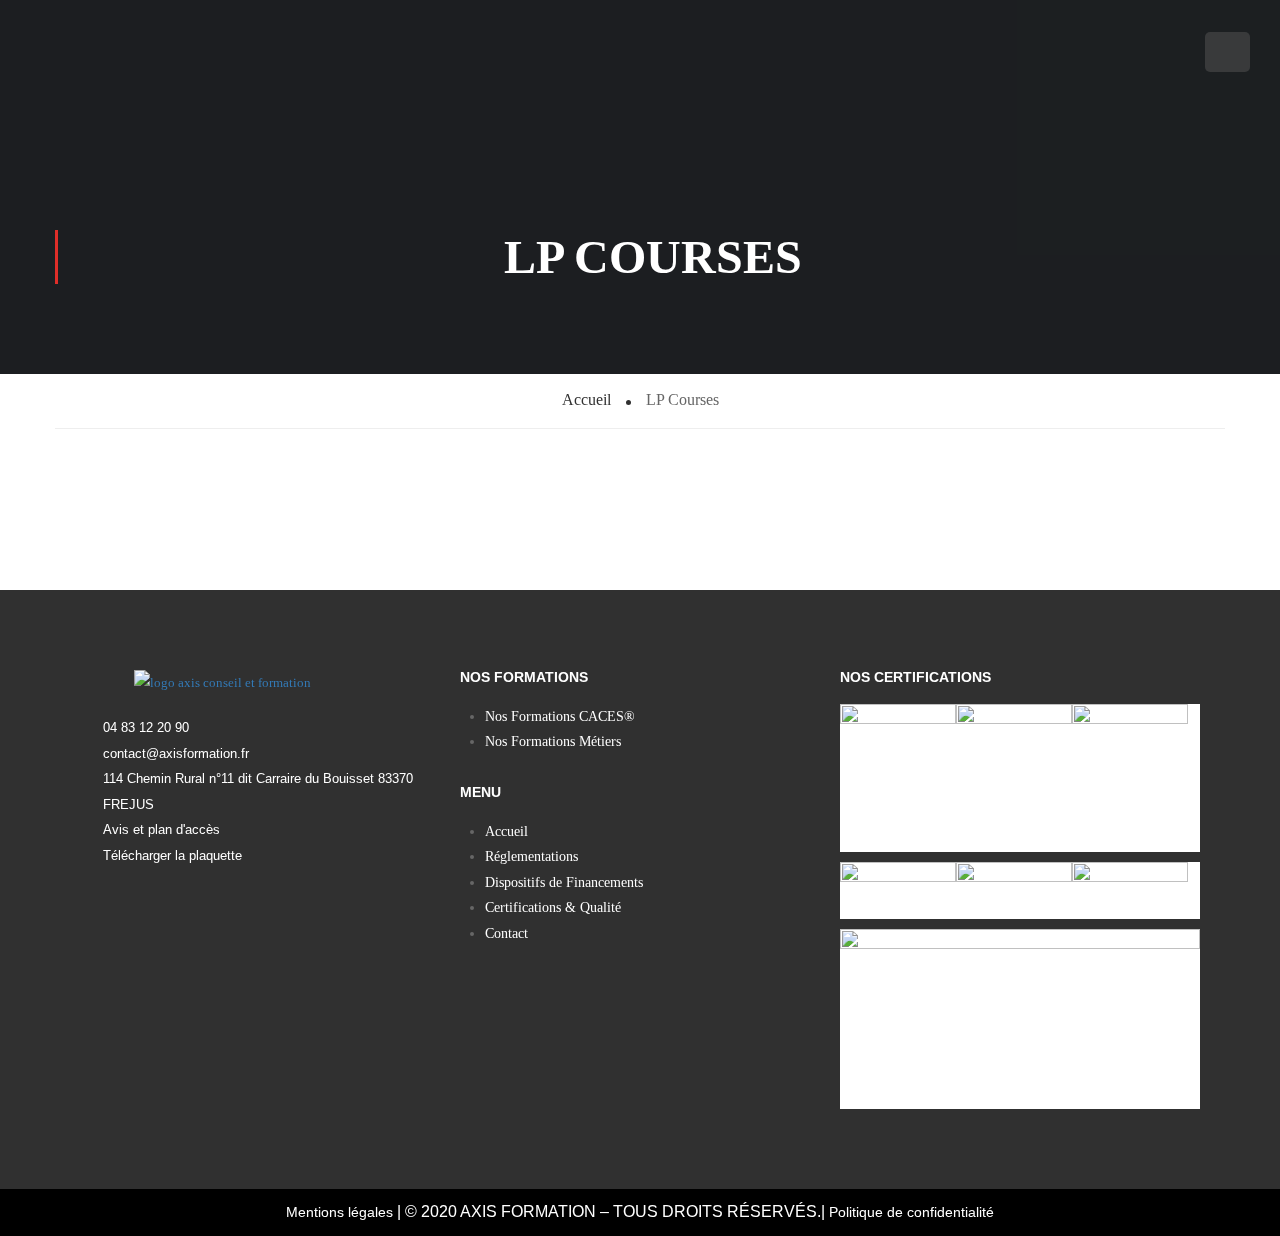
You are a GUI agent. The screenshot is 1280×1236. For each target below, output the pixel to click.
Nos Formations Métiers (553, 741)
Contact (506, 933)
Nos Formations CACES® (560, 716)
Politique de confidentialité (911, 1212)
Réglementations (531, 856)
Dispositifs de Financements (564, 882)
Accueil (506, 831)
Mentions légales (339, 1212)
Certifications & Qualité (553, 907)
